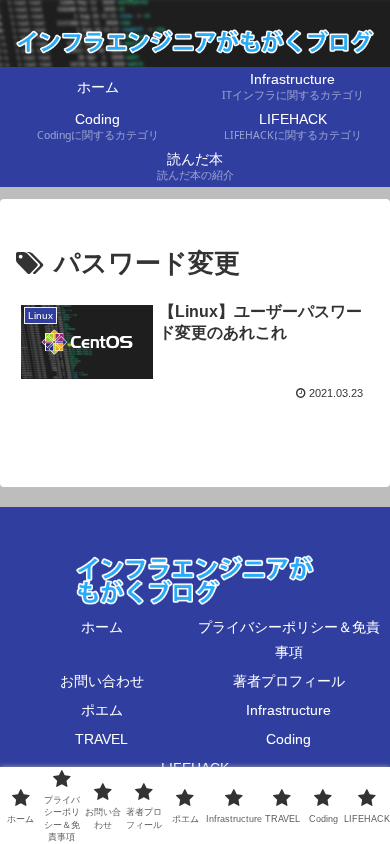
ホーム (102, 627)
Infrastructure (288, 710)
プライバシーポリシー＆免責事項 (289, 639)
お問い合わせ (102, 681)
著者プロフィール (289, 681)
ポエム (102, 710)
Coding (288, 739)
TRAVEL (101, 739)
